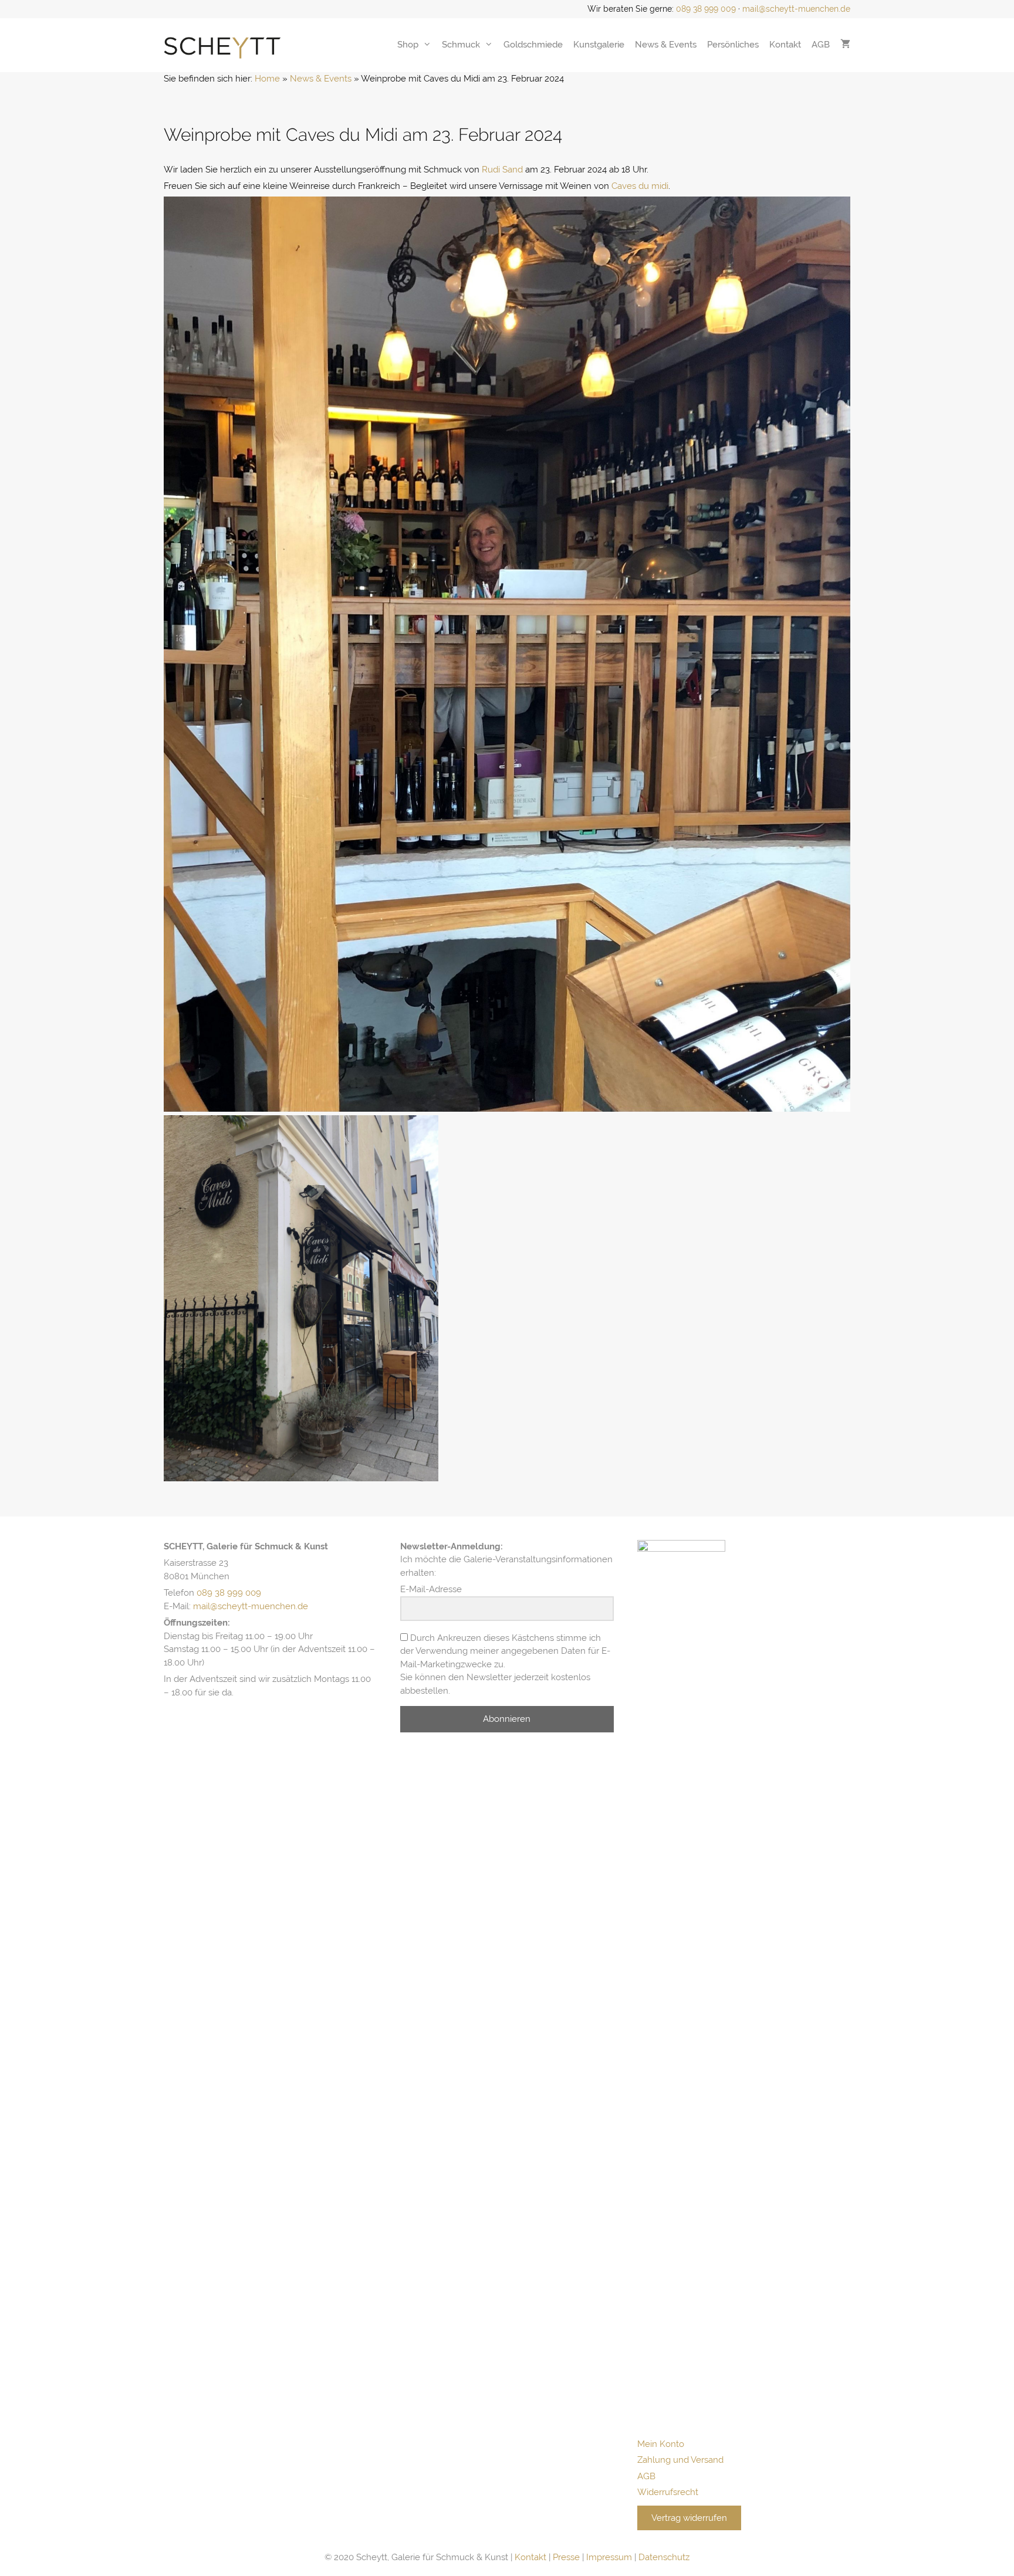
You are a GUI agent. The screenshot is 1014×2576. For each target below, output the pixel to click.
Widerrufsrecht (668, 2492)
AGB (821, 45)
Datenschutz (664, 2557)
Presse (566, 2557)
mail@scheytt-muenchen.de (796, 9)
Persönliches (733, 45)
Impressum (609, 2557)
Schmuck (461, 45)
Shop (408, 45)
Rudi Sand (502, 170)
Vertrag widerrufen (689, 2518)
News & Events (666, 45)
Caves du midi (640, 186)
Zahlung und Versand (680, 2460)
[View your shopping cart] (845, 45)
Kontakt (785, 45)
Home (267, 79)
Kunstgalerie (599, 45)
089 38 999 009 (706, 9)
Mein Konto (661, 2444)
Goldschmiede (533, 45)
